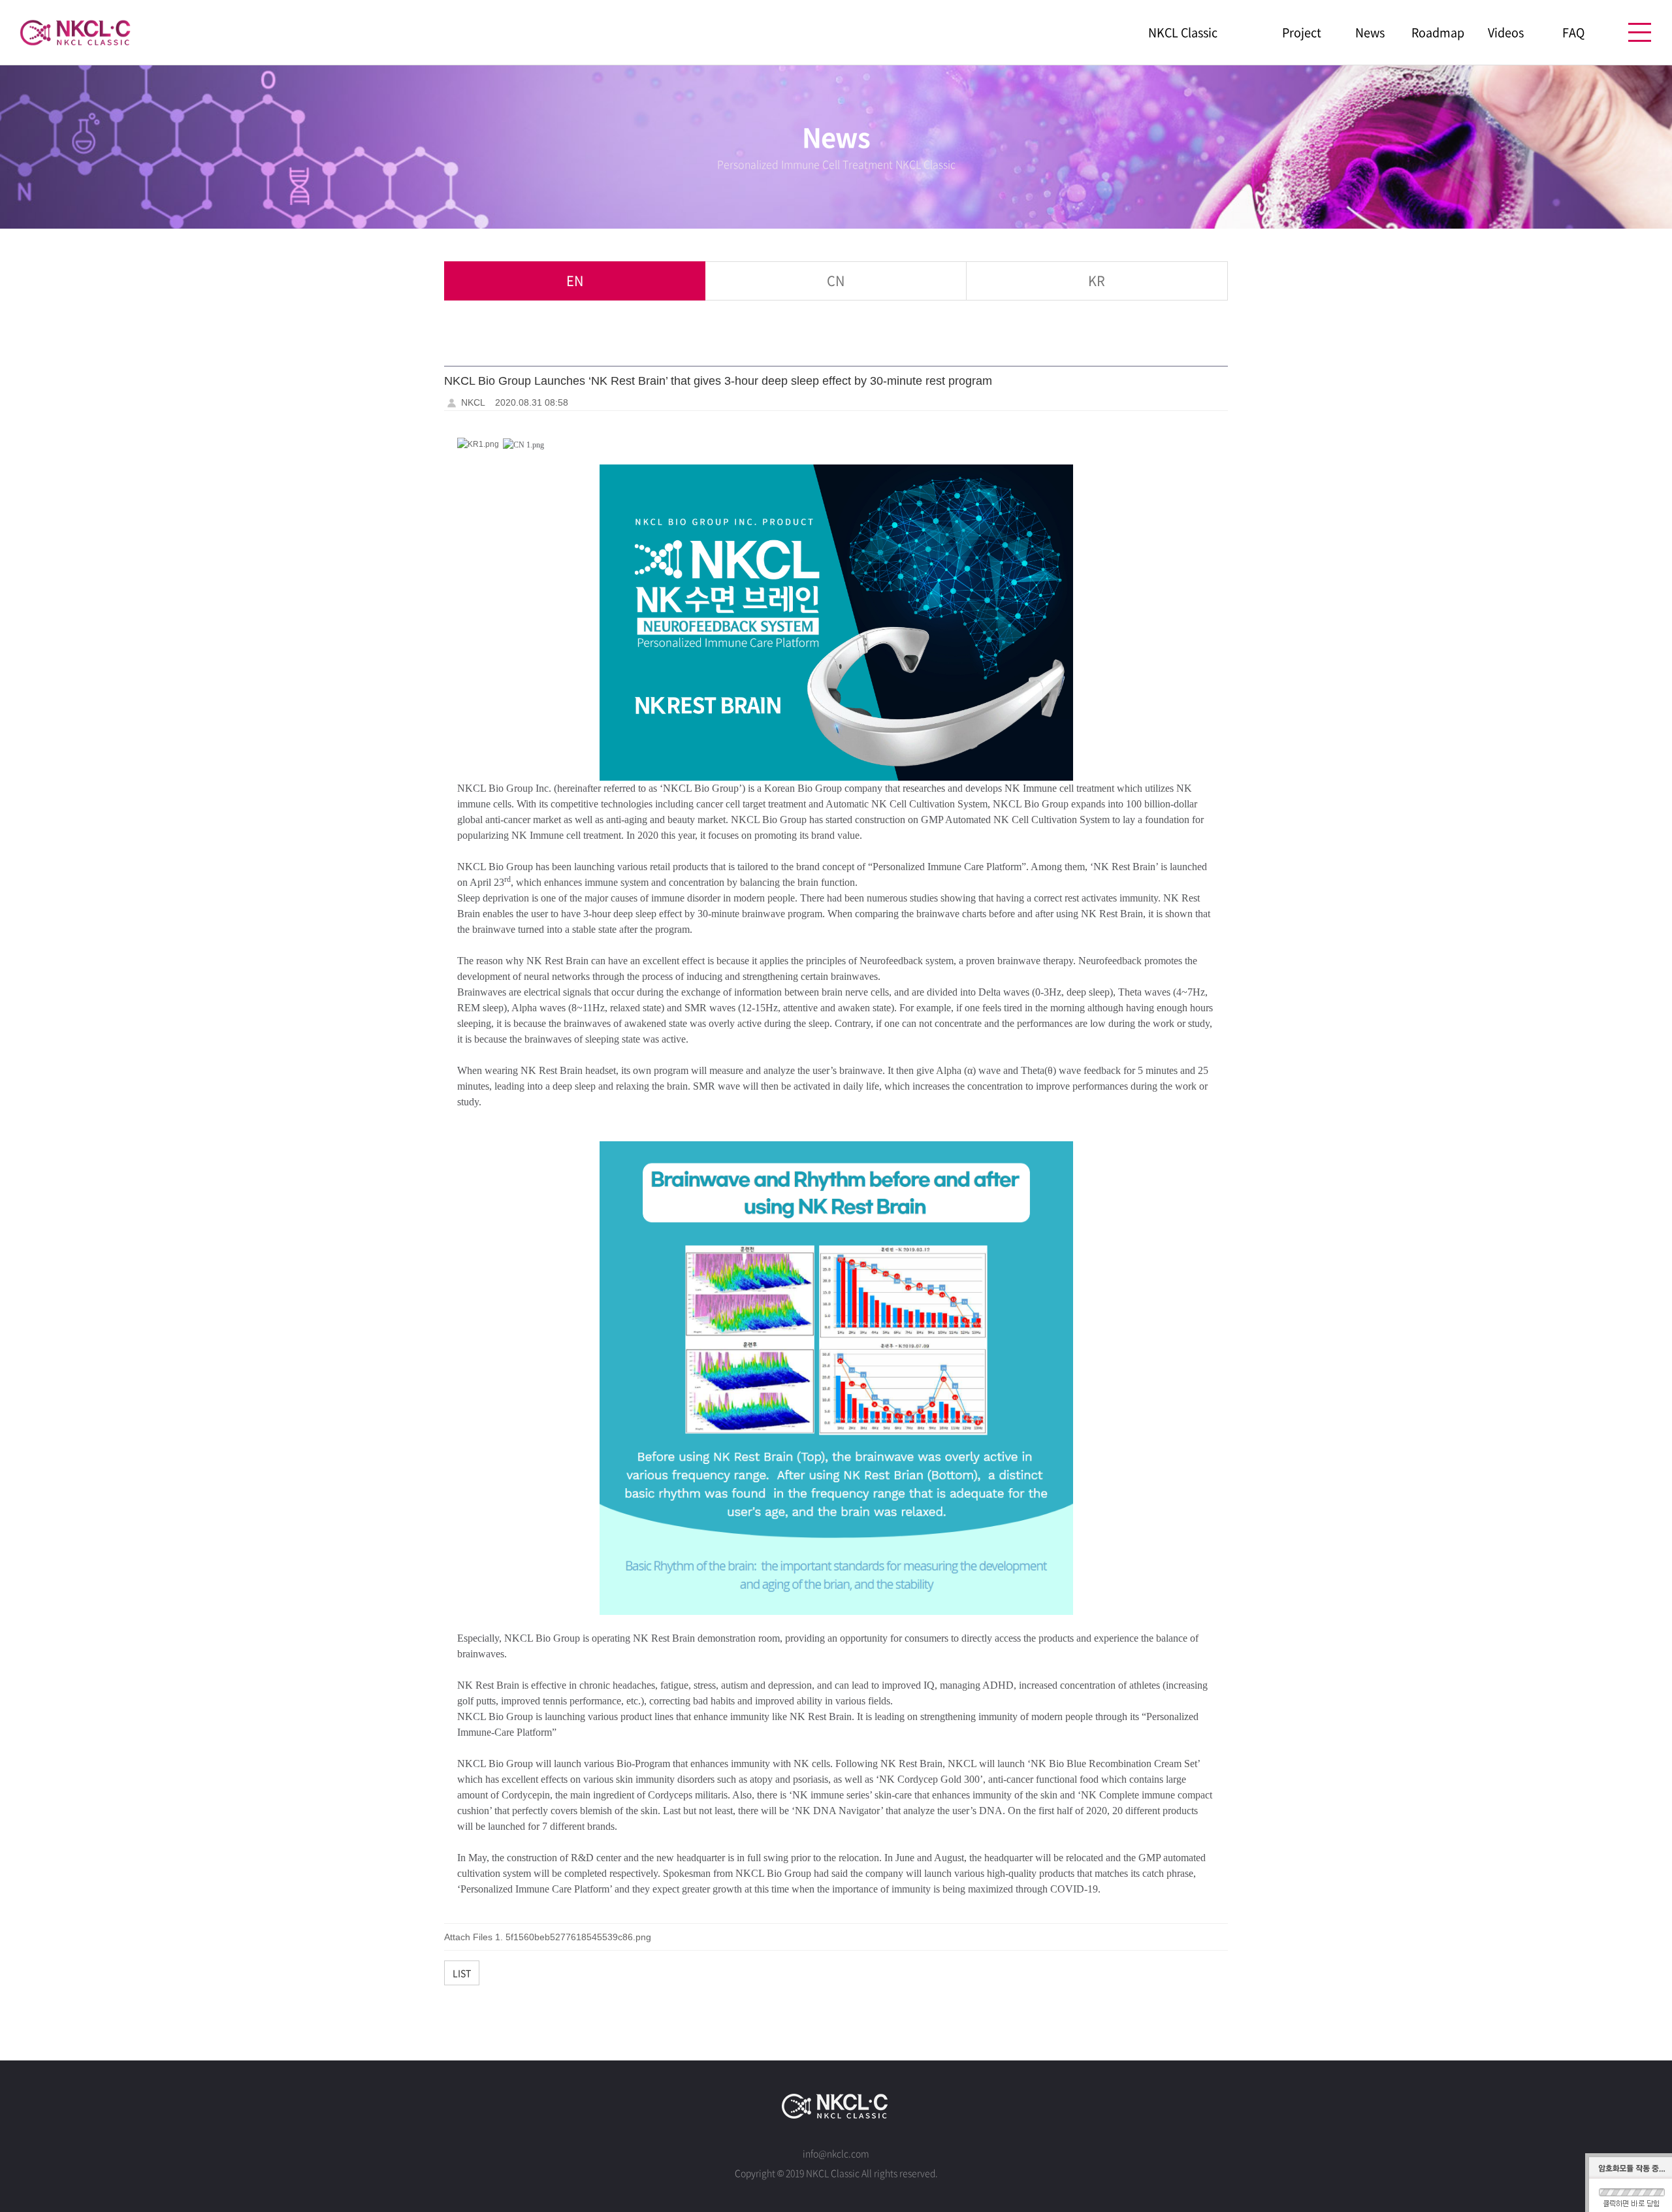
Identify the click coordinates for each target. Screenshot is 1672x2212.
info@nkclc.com (836, 2153)
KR (1097, 281)
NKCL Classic (1183, 33)
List (462, 1973)
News (1370, 33)
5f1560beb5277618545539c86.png (578, 1937)
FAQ (1573, 33)
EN (575, 281)
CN (836, 281)
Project (1302, 33)
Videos (1506, 33)
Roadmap (1438, 33)
